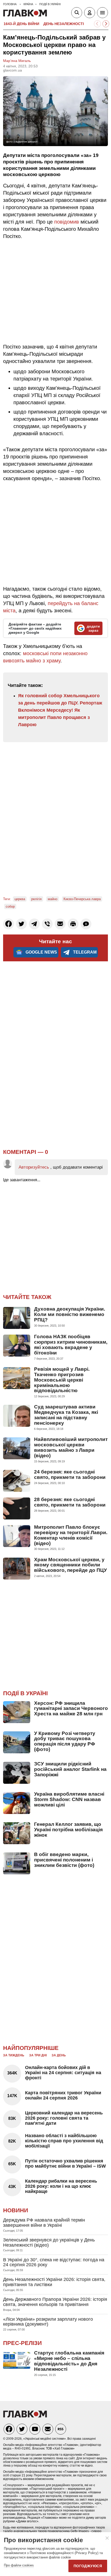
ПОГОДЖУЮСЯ (88, 2566)
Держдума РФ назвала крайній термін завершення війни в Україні (44, 2223)
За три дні (38, 2055)
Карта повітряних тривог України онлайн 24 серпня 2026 (63, 2095)
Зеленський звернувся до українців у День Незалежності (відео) (49, 2242)
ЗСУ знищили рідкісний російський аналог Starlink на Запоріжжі (70, 1769)
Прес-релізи (22, 2343)
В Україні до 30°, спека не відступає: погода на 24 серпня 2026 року (54, 2262)
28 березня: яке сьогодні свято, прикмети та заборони (70, 1502)
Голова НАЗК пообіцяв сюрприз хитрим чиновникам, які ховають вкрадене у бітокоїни (71, 1345)
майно (53, 899)
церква (20, 899)
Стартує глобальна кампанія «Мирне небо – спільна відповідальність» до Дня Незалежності (69, 2361)
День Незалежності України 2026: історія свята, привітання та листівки (54, 2282)
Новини (16, 2210)
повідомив (67, 222)
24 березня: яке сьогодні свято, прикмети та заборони (70, 1475)
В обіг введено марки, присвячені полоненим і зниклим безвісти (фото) (64, 1860)
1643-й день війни (21, 24)
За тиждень (14, 2055)
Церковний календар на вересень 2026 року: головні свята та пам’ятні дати (64, 2118)
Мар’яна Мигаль (17, 61)
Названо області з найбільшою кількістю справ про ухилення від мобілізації (64, 2141)
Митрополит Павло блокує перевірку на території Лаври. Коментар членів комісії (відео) (71, 1535)
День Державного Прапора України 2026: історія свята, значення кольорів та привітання (55, 2302)
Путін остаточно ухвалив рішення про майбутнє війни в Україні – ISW (65, 2163)
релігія (36, 899)
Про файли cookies (19, 2565)
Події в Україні (25, 1693)
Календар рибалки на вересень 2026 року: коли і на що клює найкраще (61, 2186)
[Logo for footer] (25, 2416)
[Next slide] (106, 24)
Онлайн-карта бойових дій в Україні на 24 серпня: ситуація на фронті (63, 2073)
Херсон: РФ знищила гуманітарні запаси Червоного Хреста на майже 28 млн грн (71, 1709)
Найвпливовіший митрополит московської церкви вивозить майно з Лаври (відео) (71, 1447)
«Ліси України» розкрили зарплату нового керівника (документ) (48, 2322)
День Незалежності (64, 24)
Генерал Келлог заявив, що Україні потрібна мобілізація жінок (68, 1830)
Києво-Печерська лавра (82, 899)
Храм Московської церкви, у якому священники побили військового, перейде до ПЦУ (70, 1565)
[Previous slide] (97, 24)
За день (59, 2055)
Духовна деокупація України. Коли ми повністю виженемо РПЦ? (70, 1314)
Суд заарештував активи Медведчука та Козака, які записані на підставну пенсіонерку (66, 1415)
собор (10, 906)
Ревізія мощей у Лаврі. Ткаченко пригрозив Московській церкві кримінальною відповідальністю (62, 1380)
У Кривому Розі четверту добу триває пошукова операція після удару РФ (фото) (65, 1741)
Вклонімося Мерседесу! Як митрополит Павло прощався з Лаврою (54, 717)
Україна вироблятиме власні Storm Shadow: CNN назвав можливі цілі (69, 1799)
